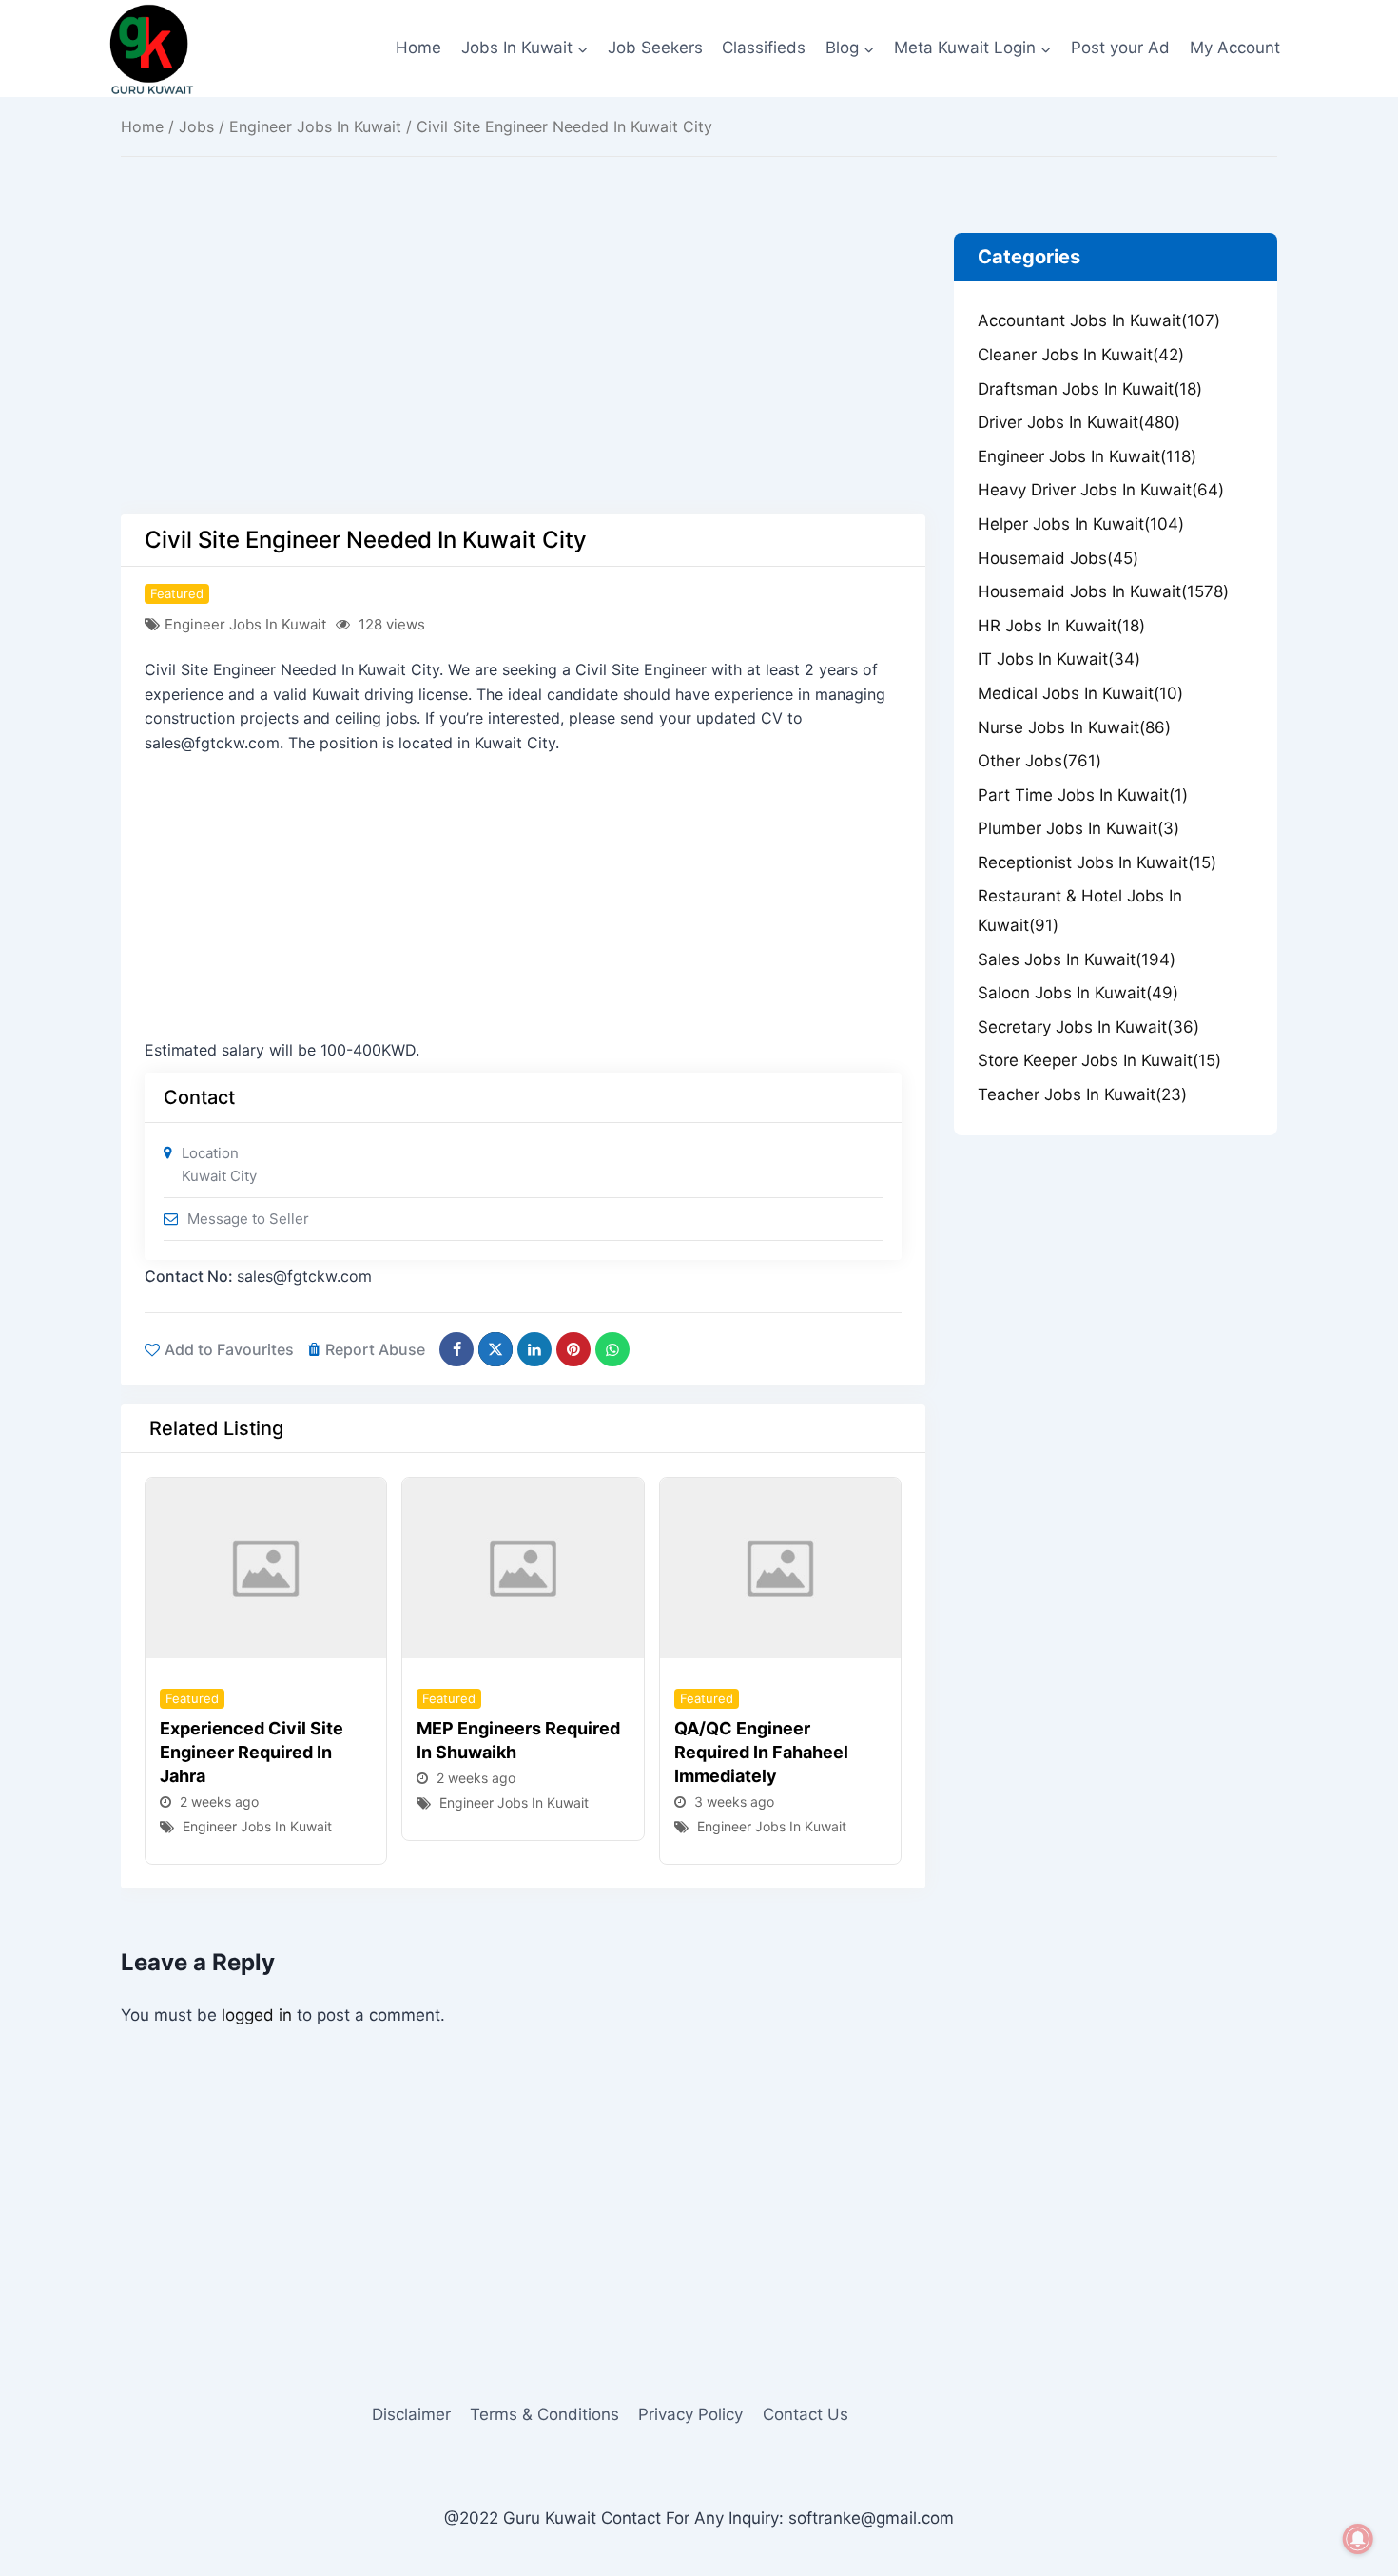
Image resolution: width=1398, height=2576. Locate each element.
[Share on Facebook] (456, 1349)
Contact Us (806, 2414)
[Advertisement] (523, 374)
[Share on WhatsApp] (612, 1349)
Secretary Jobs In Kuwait (1088, 1027)
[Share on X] (495, 1349)
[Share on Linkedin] (534, 1349)
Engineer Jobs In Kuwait (315, 126)
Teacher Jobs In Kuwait (1082, 1094)
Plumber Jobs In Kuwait (1078, 828)
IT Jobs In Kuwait (1059, 659)
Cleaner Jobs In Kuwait (1081, 355)
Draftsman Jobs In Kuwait (1090, 389)
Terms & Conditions (544, 2414)
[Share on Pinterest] (573, 1349)
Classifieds (764, 48)
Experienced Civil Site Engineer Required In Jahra (252, 1752)
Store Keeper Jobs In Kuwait (1099, 1060)
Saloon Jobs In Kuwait (1078, 993)
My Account (1235, 48)
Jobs (196, 126)
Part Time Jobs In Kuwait (1083, 795)
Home (418, 48)
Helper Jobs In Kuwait (1081, 524)
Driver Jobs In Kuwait (1079, 422)
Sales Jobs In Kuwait (1077, 959)
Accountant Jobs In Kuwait (1099, 320)
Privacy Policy (690, 2414)
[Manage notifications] (1358, 2539)
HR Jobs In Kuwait (1061, 626)
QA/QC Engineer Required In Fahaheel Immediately (761, 1752)
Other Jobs (1039, 761)
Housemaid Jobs (1058, 558)
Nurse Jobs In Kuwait (1074, 727)
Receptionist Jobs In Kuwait (1097, 862)
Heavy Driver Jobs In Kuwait (1101, 490)
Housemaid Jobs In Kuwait (1103, 591)
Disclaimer (411, 2414)
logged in (257, 2015)
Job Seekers (655, 48)
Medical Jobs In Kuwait (1080, 693)
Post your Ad (1120, 48)
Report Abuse (375, 1349)
